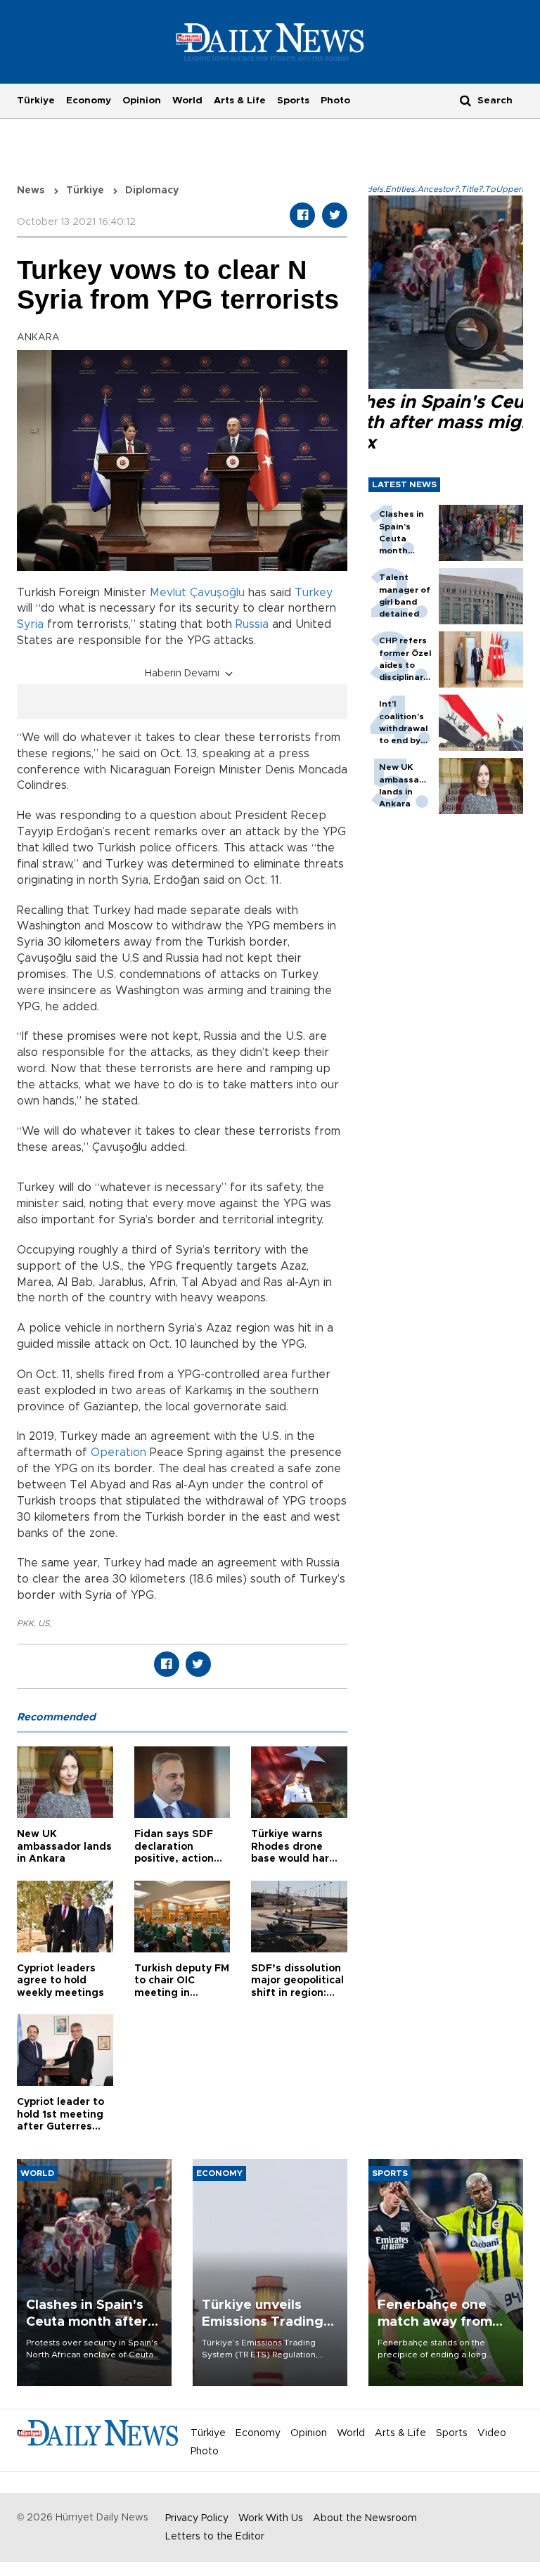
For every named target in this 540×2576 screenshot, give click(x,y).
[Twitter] (335, 215)
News (31, 191)
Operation (118, 1453)
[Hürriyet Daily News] (270, 41)
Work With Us (271, 2518)
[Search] (465, 100)
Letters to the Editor (215, 2537)
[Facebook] (302, 215)
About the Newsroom (365, 2518)
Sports (293, 101)
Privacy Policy (197, 2518)
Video (492, 2433)
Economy (89, 101)
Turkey (314, 593)
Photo (335, 101)
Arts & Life (240, 101)
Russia (252, 624)
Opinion (142, 101)
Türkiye (36, 101)
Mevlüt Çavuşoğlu (197, 593)
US (44, 1623)
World (187, 101)
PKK (25, 1623)
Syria (30, 624)
